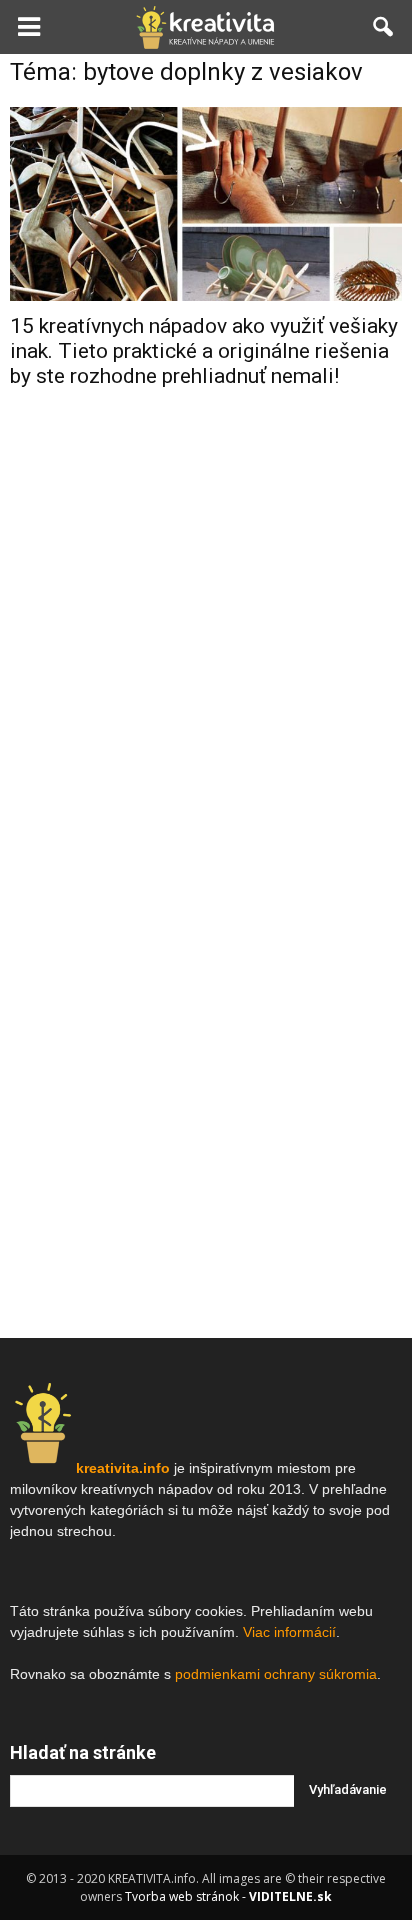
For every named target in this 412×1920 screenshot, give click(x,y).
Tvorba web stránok (182, 1896)
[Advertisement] (206, 629)
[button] (384, 27)
